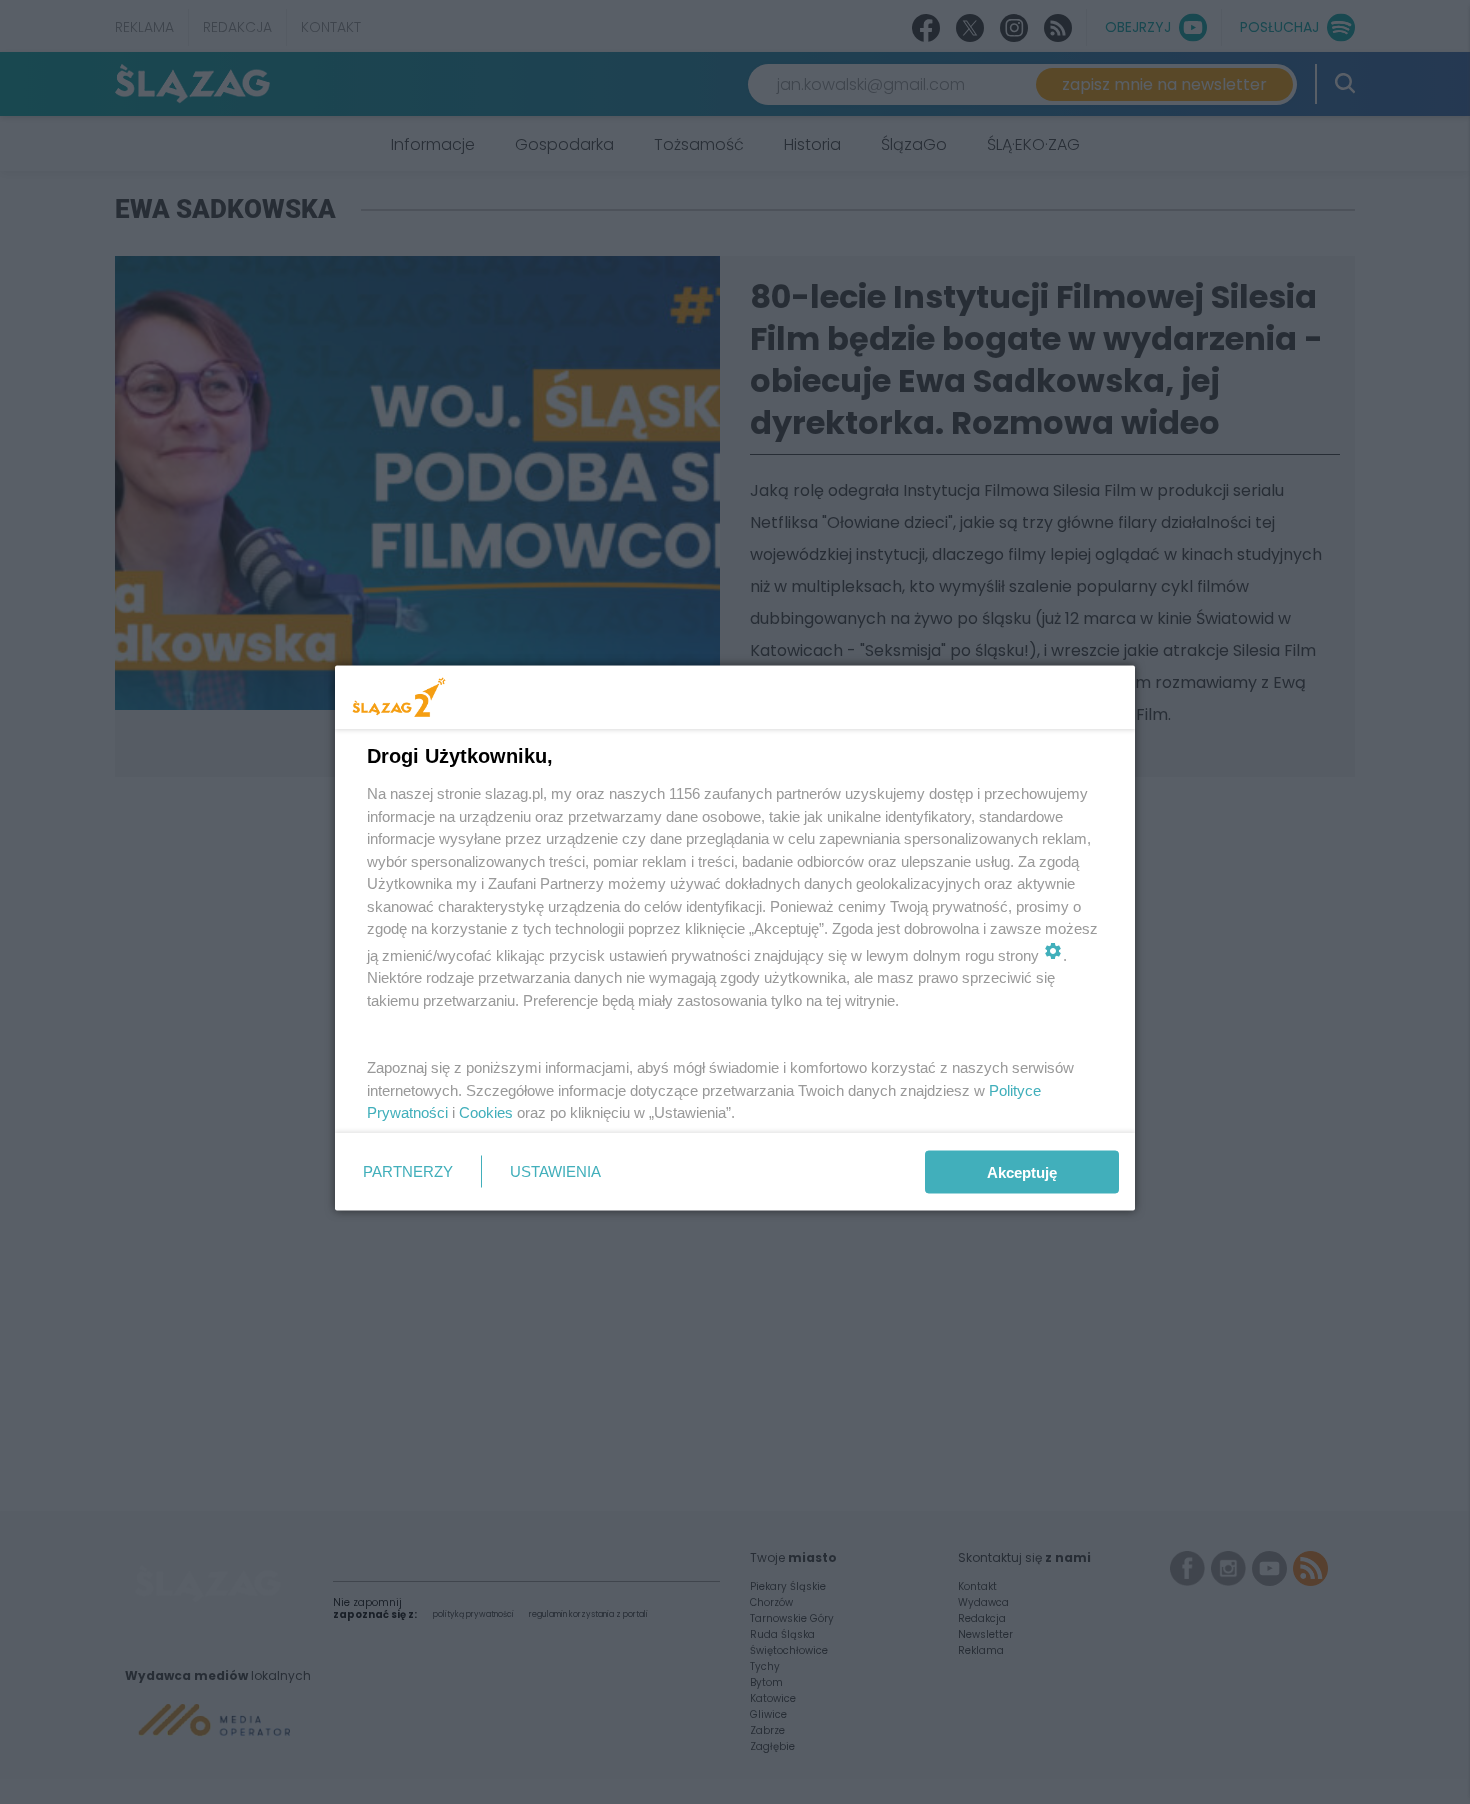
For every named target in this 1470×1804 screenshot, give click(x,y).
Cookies (486, 1112)
